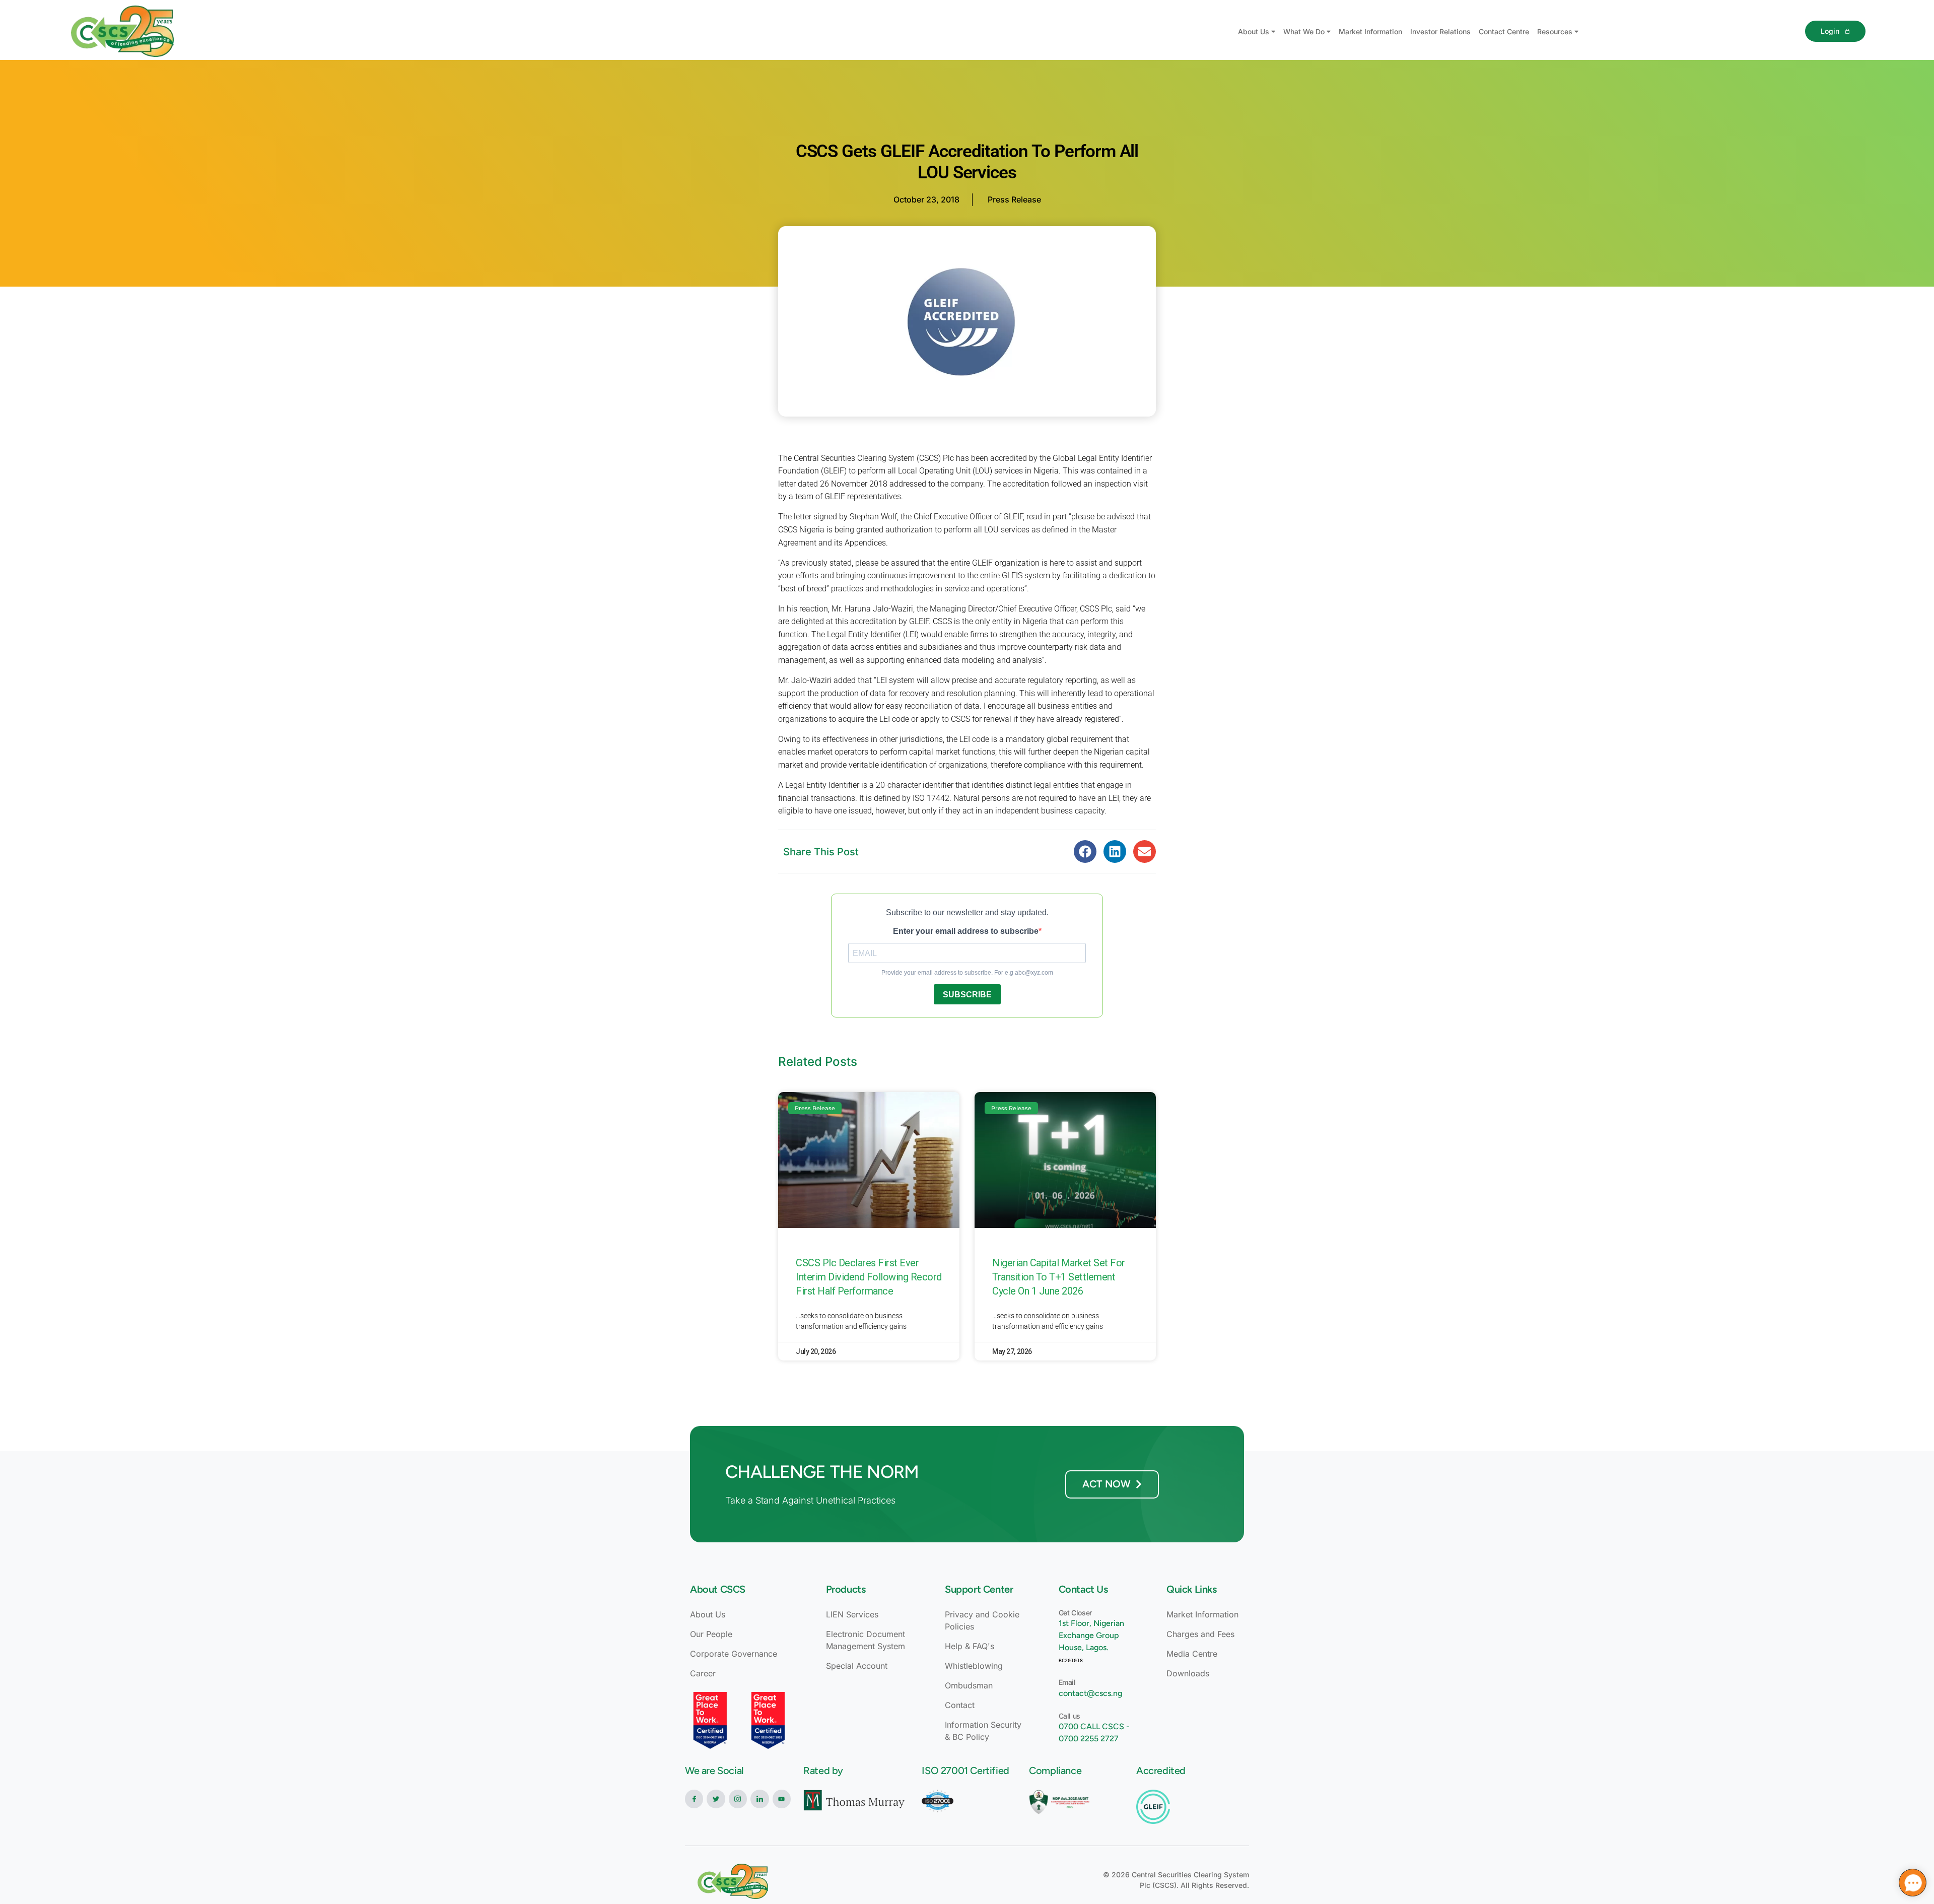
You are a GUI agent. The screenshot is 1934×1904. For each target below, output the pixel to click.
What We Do (1304, 31)
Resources (1555, 31)
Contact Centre (1504, 31)
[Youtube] (782, 1799)
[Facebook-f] (694, 1799)
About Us (1254, 31)
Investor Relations (1440, 31)
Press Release (1014, 199)
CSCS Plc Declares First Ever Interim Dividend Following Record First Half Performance (869, 1277)
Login (1830, 31)
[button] (1085, 852)
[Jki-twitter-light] (716, 1799)
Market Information (1370, 31)
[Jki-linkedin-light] (759, 1799)
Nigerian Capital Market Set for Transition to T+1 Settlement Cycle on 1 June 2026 (1059, 1277)
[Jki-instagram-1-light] (738, 1799)
